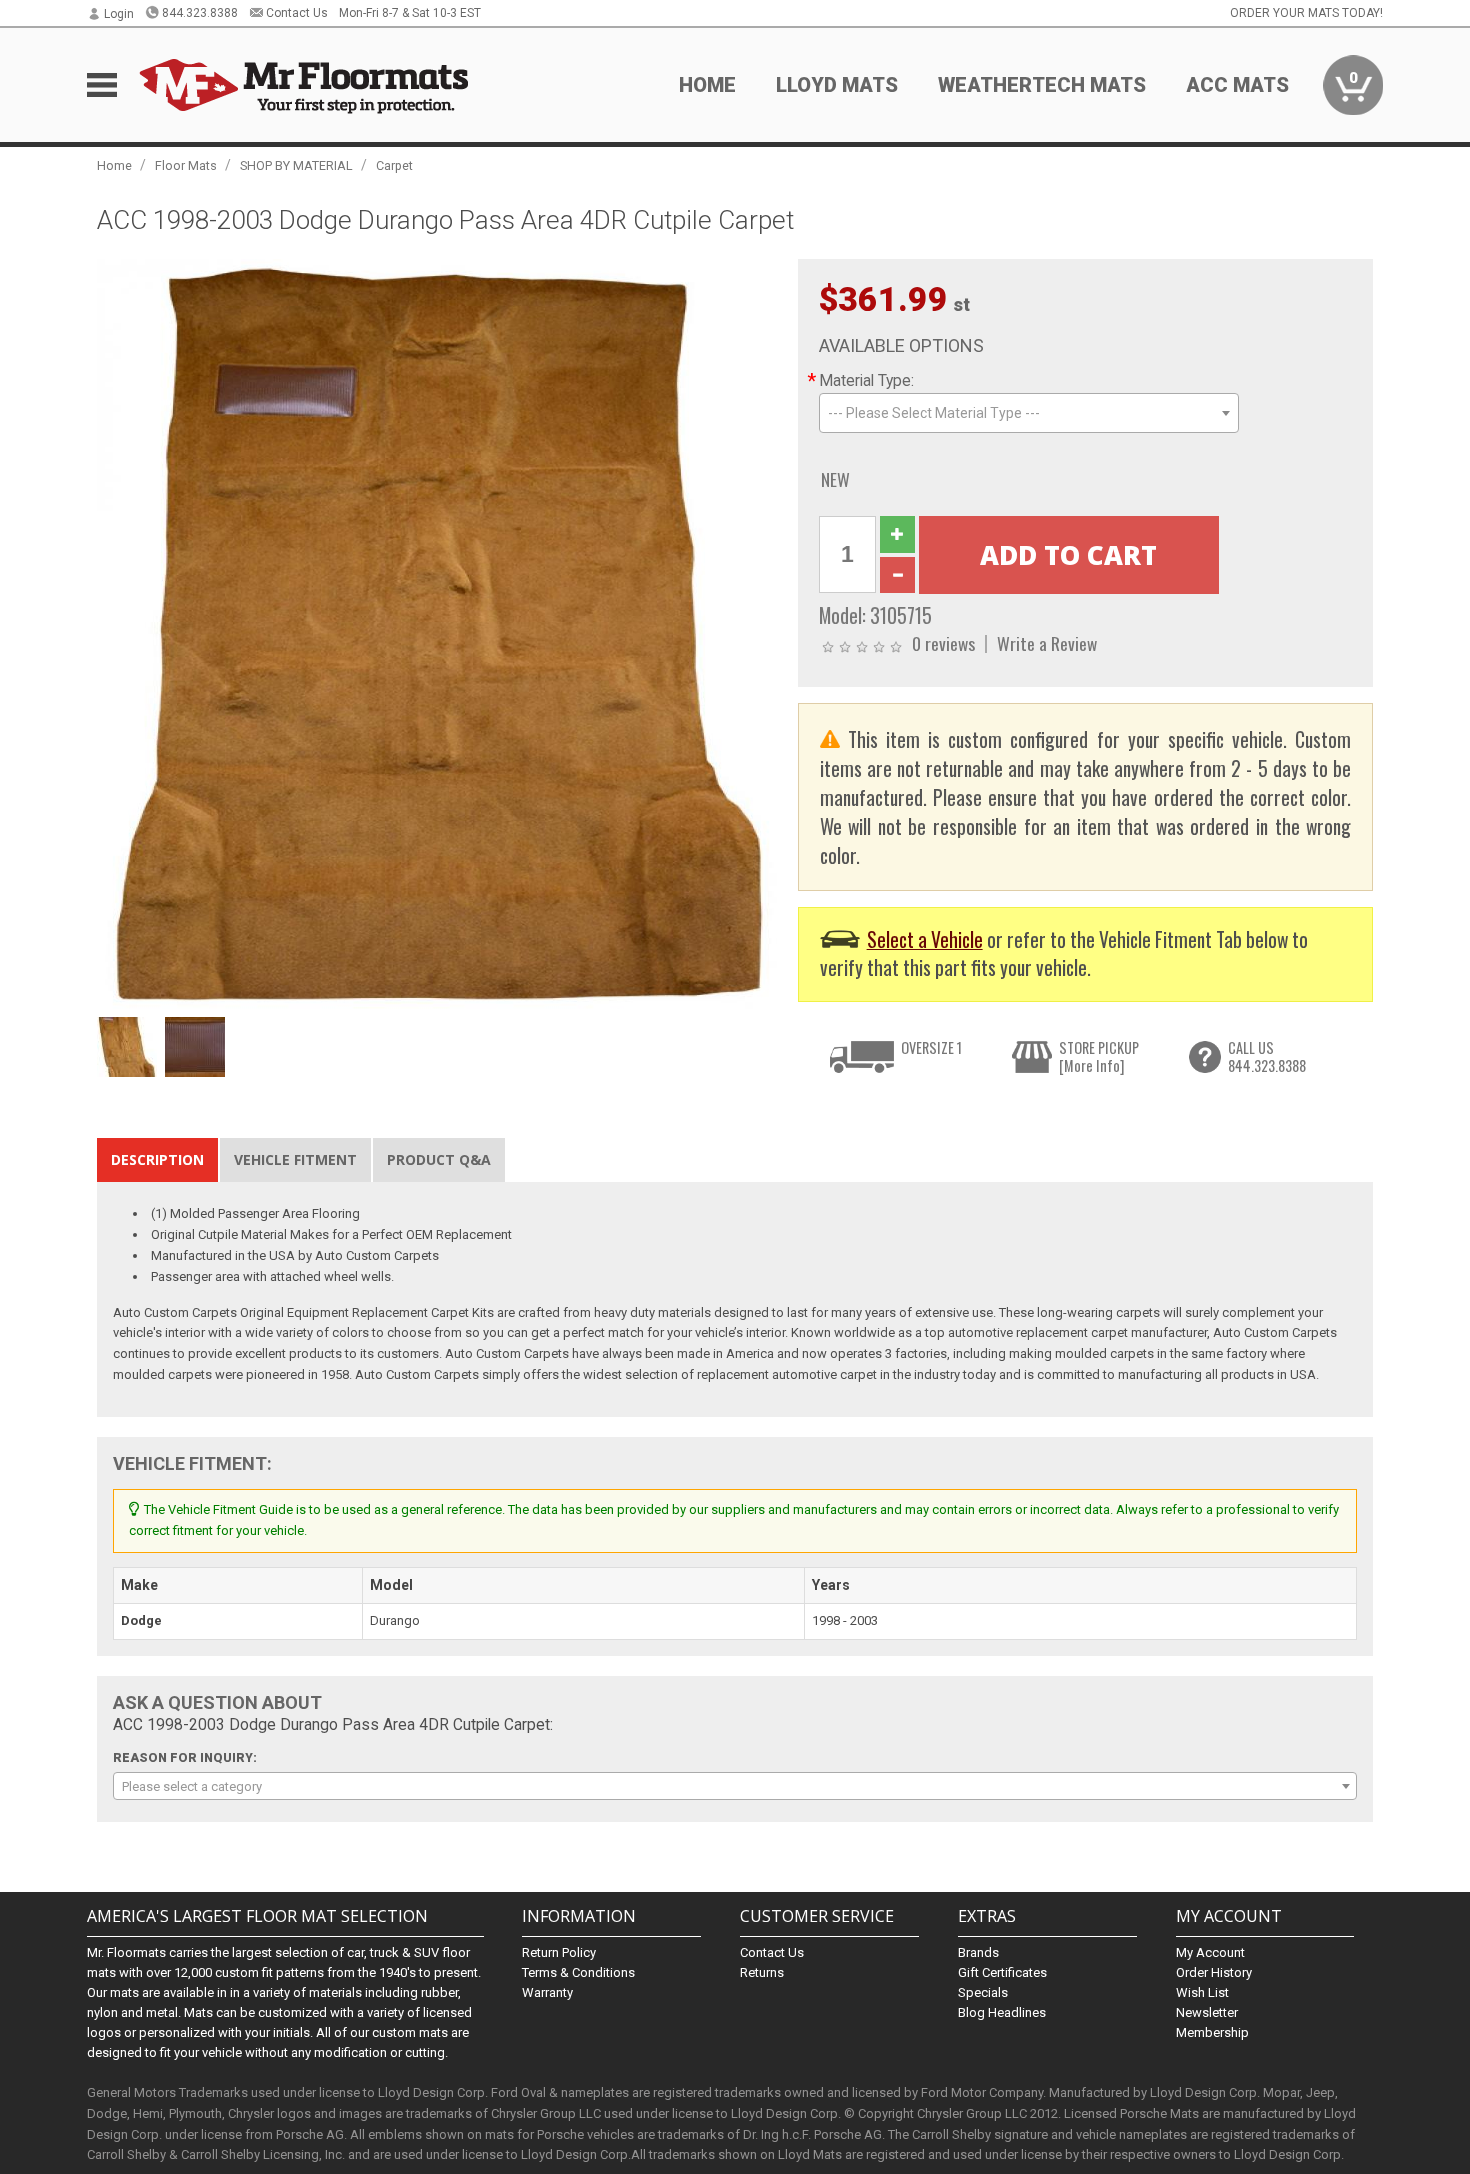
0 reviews (943, 643)
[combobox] (1029, 413)
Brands (978, 1952)
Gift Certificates (1002, 1972)
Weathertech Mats (1042, 85)
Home (707, 85)
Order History (1214, 1972)
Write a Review (1047, 643)
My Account (1210, 1952)
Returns (762, 1972)
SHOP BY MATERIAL (296, 165)
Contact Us (297, 13)
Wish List (1202, 1992)
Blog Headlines (1002, 2012)
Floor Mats (186, 165)
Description (157, 1159)
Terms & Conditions (578, 1972)
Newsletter (1207, 2012)
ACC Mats (1237, 85)
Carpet (394, 165)
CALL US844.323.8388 (1267, 1056)
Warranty (547, 1992)
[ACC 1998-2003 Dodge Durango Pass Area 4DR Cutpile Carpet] (437, 632)
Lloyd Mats (837, 85)
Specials (983, 1992)
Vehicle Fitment (295, 1159)
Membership (1212, 2032)
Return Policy (559, 1952)
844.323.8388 (200, 13)
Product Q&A (439, 1159)
